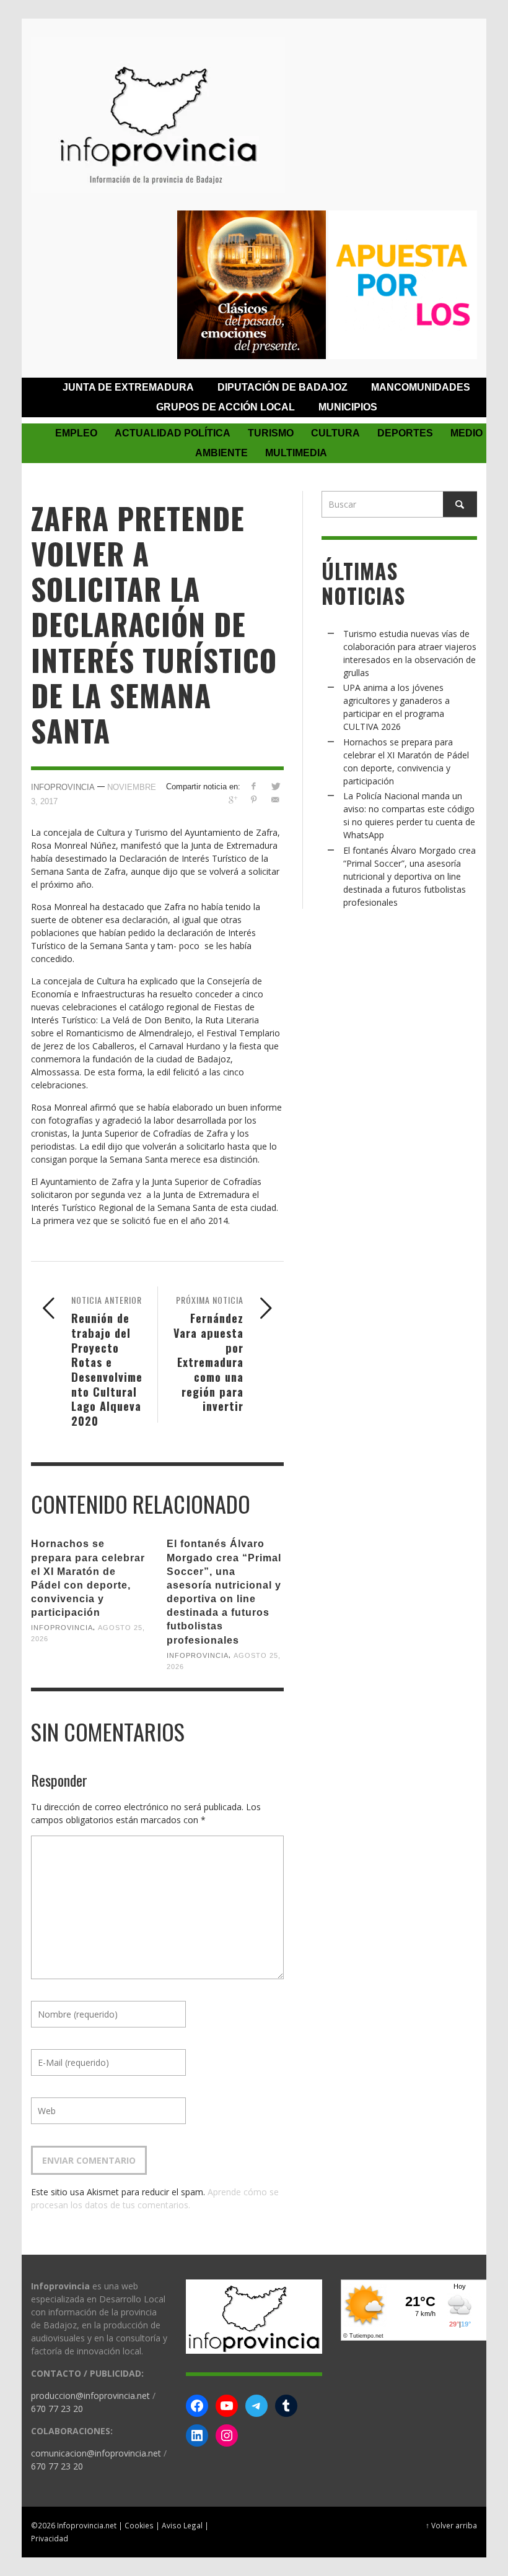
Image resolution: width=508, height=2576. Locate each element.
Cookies (139, 2525)
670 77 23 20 (57, 2409)
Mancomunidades (421, 387)
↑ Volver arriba (451, 2525)
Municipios (348, 407)
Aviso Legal (182, 2525)
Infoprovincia (63, 787)
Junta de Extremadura (128, 387)
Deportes (405, 433)
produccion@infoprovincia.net (90, 2396)
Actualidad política (173, 433)
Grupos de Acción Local (226, 407)
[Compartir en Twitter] (275, 786)
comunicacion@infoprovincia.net (96, 2453)
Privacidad (50, 2538)
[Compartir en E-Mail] (275, 800)
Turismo (271, 433)
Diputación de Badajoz (282, 387)
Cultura (335, 433)
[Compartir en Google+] (232, 800)
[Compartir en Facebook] (254, 786)
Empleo (76, 433)
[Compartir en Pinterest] (254, 800)
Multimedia (296, 453)
